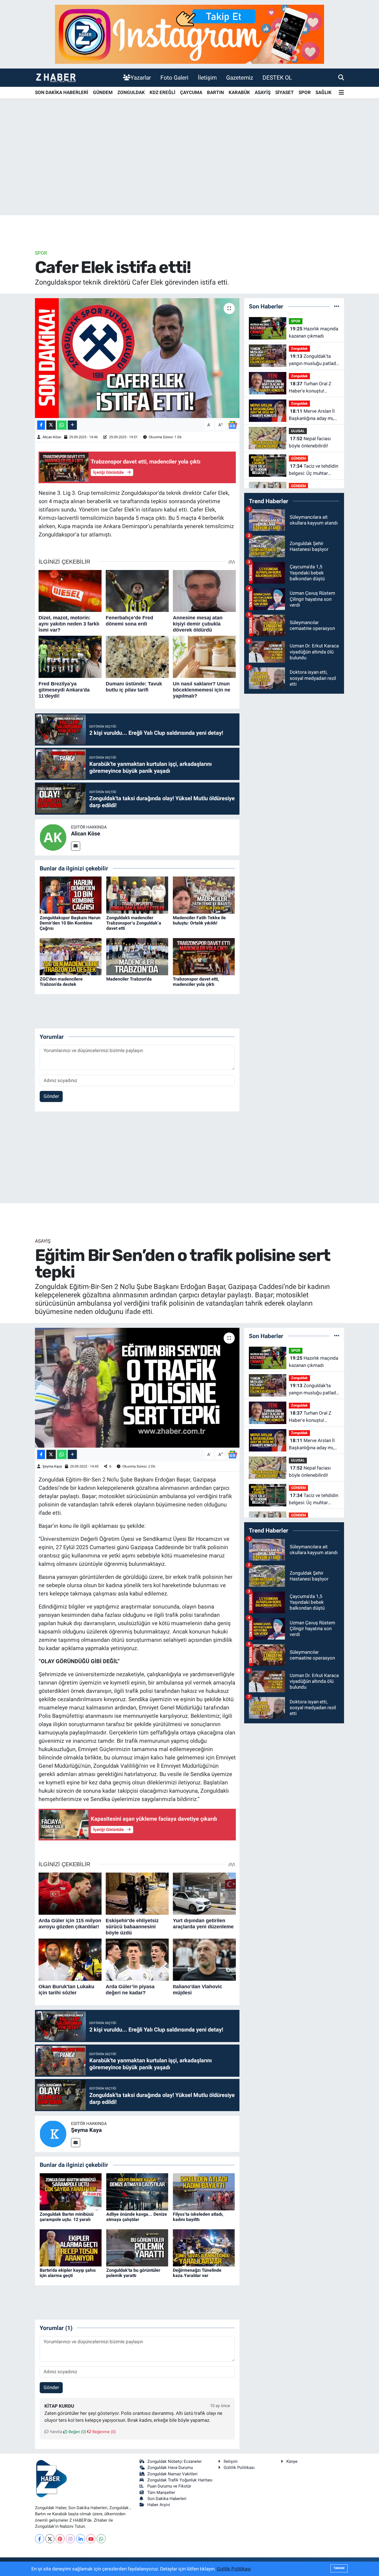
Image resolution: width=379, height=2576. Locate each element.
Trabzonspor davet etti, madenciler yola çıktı (196, 982)
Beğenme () (103, 2432)
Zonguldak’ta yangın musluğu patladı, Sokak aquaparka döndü (313, 360)
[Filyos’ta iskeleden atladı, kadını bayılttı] (204, 2191)
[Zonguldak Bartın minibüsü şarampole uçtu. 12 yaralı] (71, 2191)
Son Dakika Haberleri (167, 2499)
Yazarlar (141, 78)
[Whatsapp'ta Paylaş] (62, 425)
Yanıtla (55, 2432)
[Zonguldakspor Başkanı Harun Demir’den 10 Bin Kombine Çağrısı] (71, 895)
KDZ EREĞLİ (162, 92)
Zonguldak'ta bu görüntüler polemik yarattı (133, 2273)
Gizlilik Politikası (239, 2468)
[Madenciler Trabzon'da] (137, 956)
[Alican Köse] (53, 837)
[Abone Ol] (233, 425)
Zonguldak (299, 349)
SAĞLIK (324, 92)
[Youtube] (91, 2539)
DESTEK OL (277, 78)
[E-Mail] (76, 846)
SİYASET (285, 92)
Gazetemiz (240, 78)
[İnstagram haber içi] (189, 34)
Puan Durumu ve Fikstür (169, 2486)
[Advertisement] (189, 172)
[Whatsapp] (101, 2539)
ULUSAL (298, 431)
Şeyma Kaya (52, 1466)
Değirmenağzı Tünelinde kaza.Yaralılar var (197, 2273)
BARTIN (215, 92)
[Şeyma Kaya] (53, 2134)
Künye (292, 2461)
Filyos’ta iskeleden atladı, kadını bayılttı (198, 2217)
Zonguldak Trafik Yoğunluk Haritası (180, 2480)
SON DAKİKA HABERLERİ (62, 92)
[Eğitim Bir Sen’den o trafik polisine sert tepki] (137, 1388)
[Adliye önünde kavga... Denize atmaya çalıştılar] (137, 2191)
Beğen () (77, 2432)
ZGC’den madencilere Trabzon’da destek (61, 982)
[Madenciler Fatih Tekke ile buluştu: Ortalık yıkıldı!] (204, 895)
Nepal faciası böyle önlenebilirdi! (310, 442)
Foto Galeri (174, 78)
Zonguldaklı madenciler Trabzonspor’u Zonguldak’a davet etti (134, 923)
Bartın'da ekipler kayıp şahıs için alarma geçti (68, 2273)
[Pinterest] (60, 2539)
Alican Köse (52, 437)
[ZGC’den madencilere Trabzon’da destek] (71, 956)
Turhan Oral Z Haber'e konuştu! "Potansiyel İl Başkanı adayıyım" (311, 388)
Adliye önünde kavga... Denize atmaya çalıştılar (137, 2217)
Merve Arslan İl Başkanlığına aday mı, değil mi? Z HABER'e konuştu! (312, 415)
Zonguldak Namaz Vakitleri (172, 2474)
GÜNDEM (103, 92)
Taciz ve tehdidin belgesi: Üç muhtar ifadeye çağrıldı (314, 470)
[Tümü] (337, 306)
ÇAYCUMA (191, 92)
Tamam (339, 2568)
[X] (50, 2539)
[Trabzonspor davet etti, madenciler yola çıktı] (204, 956)
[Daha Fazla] (72, 425)
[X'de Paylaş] (51, 425)
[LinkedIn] (81, 2539)
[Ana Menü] (341, 93)
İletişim (207, 78)
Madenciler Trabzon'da (129, 979)
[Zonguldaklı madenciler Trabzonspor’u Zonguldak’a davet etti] (137, 895)
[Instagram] (70, 2539)
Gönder (51, 1096)
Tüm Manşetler (161, 2493)
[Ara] (341, 77)
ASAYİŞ (263, 92)
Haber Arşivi (159, 2505)
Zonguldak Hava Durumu (170, 2468)
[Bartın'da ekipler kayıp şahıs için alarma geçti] (71, 2247)
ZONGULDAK (131, 92)
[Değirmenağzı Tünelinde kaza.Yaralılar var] (204, 2247)
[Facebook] (40, 2539)
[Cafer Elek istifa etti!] (137, 358)
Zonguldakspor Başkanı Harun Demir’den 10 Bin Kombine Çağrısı (70, 923)
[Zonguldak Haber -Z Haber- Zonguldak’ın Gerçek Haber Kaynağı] (56, 78)
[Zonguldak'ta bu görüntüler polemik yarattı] (137, 2247)
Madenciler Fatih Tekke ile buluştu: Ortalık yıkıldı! (199, 920)
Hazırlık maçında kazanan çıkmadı (314, 332)
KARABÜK (239, 92)
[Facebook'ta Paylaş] (41, 425)
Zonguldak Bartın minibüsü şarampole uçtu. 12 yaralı (67, 2217)
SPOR (305, 92)
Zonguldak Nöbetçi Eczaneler (175, 2461)
